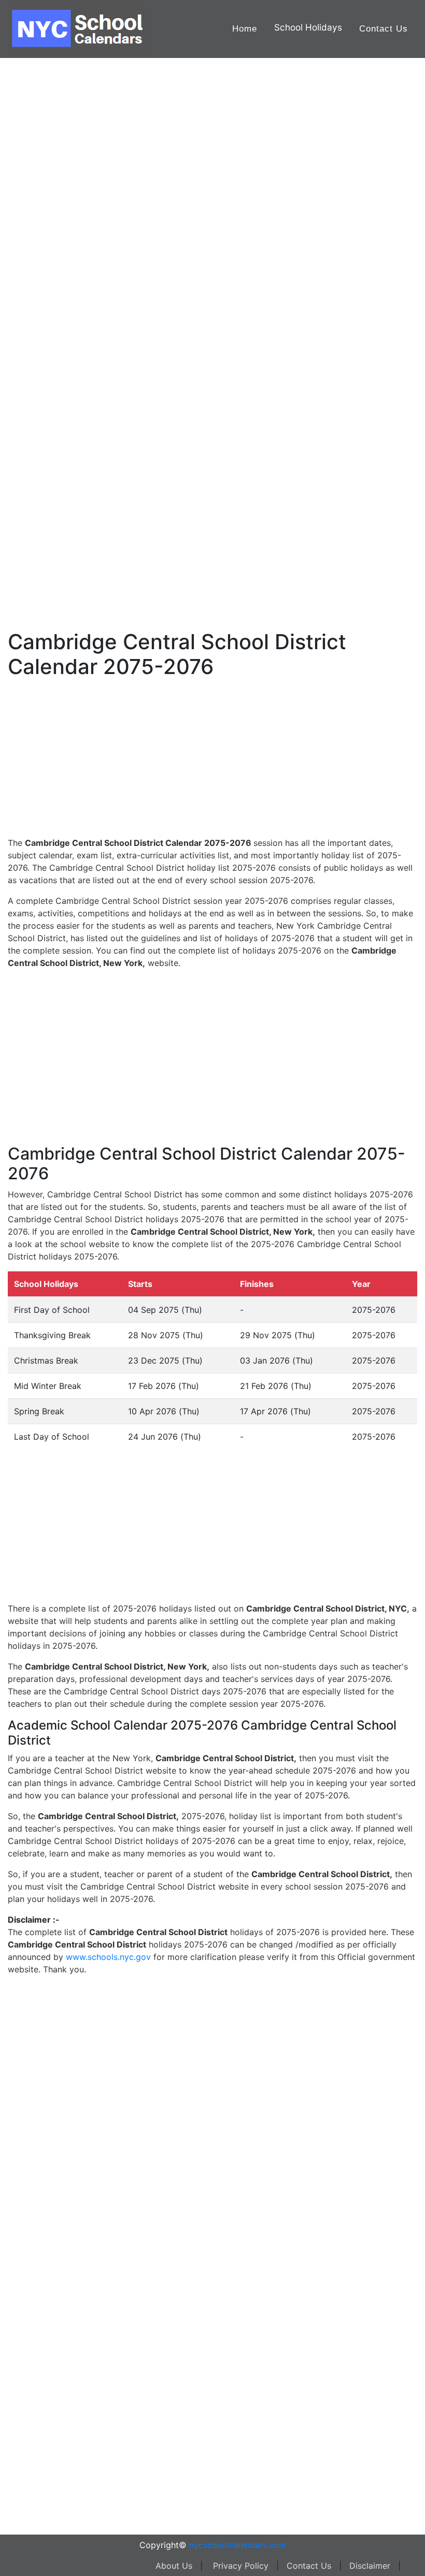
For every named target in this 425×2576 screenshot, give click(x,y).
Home (245, 29)
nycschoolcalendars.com (238, 2545)
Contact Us (384, 29)
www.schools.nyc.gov (108, 1957)
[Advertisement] (60, 330)
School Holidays (308, 27)
